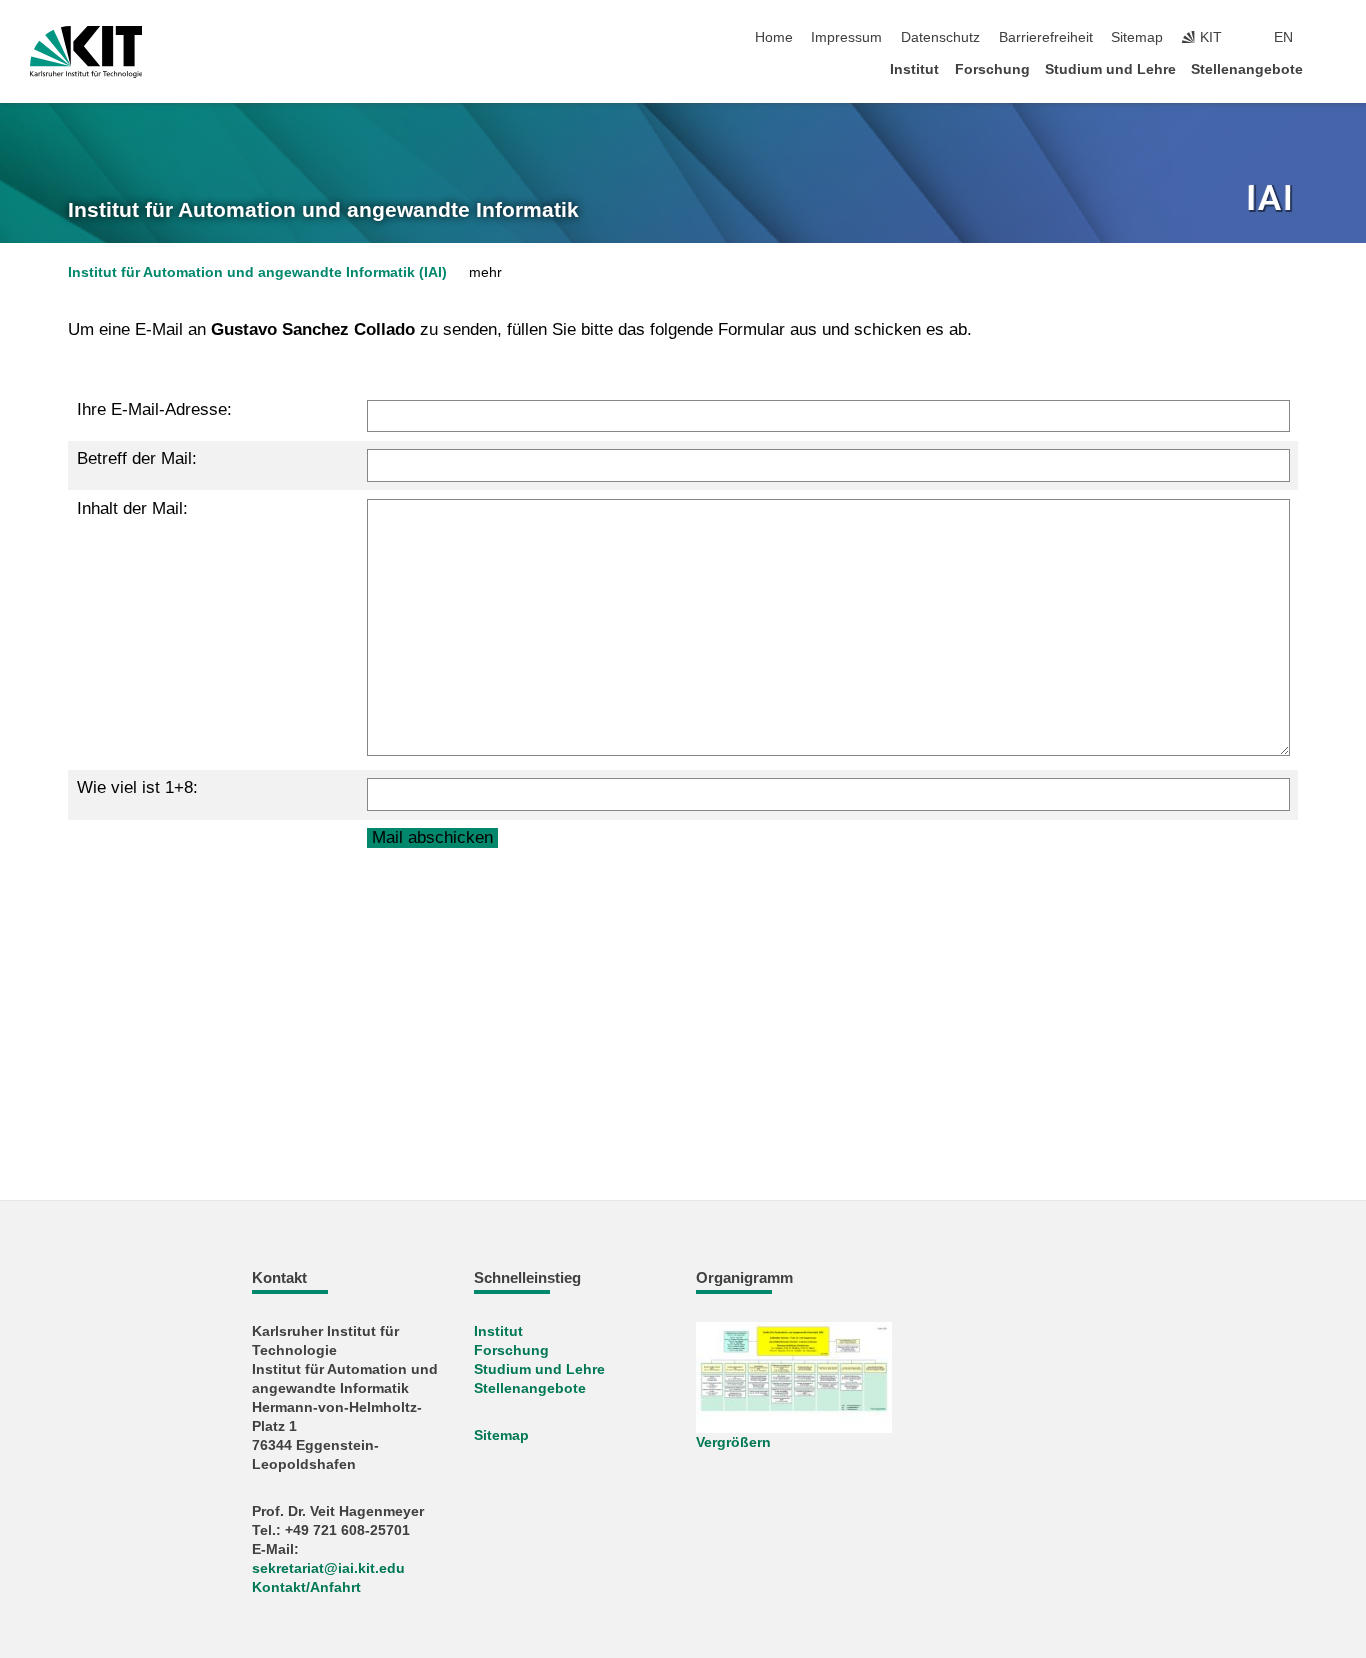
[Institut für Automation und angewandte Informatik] (1272, 200)
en (1283, 37)
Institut (914, 69)
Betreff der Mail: (137, 458)
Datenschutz (940, 37)
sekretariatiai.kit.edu (328, 1568)
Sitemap (1137, 37)
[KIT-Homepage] (86, 52)
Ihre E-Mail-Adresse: (154, 409)
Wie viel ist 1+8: (137, 787)
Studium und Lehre (1110, 69)
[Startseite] (1330, 68)
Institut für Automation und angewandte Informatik (323, 210)
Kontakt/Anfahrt (306, 1587)
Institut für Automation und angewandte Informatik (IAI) (257, 272)
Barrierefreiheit (1046, 37)
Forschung (992, 69)
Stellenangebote (1247, 69)
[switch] (1330, 38)
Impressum (846, 37)
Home (774, 37)
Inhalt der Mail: (132, 508)
